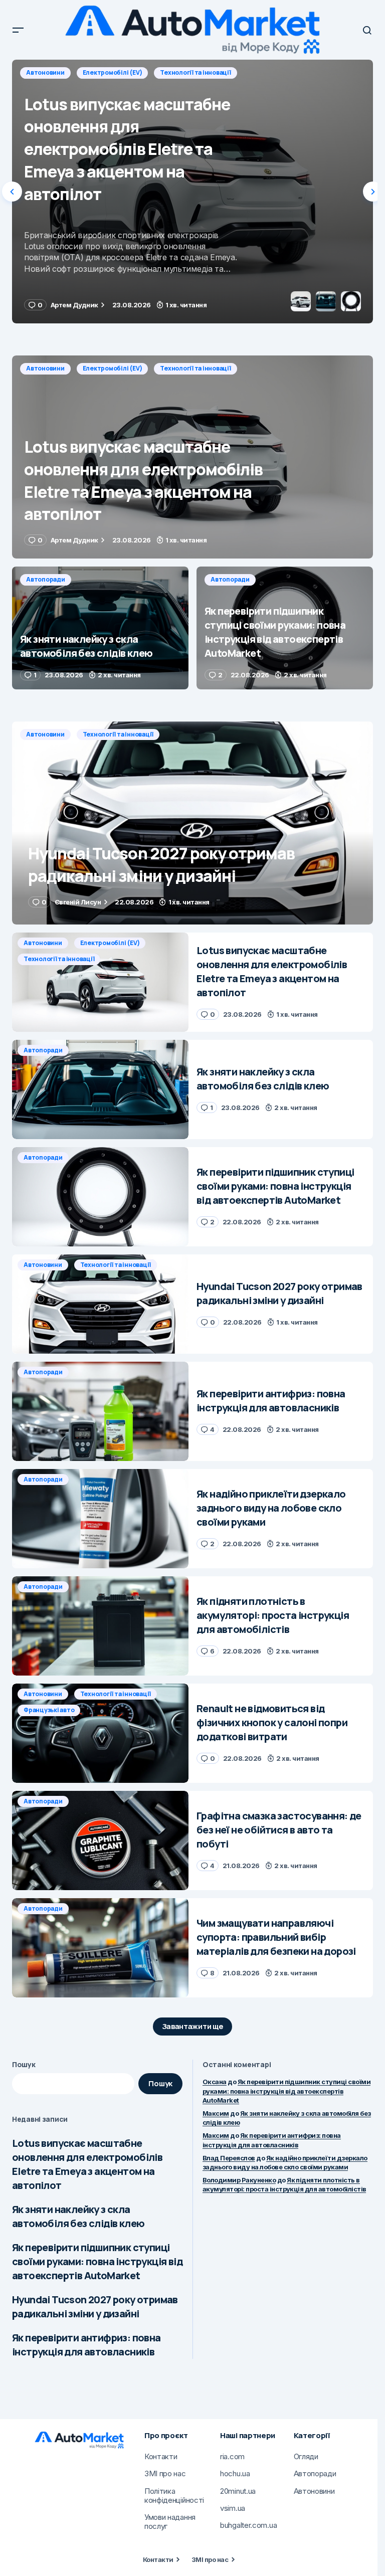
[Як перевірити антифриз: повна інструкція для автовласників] (100, 1411)
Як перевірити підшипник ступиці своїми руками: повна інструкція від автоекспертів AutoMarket (97, 2261)
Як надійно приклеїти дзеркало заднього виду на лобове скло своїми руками (285, 2162)
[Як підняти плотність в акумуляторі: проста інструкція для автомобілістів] (100, 1626)
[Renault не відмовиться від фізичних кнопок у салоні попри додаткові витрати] (100, 1733)
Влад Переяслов (229, 2158)
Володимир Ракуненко (239, 2180)
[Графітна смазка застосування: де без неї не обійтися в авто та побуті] (100, 1841)
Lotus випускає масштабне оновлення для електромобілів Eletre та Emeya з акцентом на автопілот (87, 2164)
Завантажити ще (193, 2026)
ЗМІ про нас (210, 2559)
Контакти (158, 2559)
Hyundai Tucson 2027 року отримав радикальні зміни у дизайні (95, 2307)
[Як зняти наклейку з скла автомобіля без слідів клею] (192, 192)
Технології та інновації (195, 368)
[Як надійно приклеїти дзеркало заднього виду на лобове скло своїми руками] (100, 1519)
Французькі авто (49, 1710)
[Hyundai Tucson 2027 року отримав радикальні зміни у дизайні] (192, 823)
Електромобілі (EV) (113, 368)
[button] (18, 30)
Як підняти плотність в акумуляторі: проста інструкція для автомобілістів (284, 2184)
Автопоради (46, 72)
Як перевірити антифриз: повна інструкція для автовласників (86, 2345)
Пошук (24, 2064)
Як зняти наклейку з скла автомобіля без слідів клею (78, 2216)
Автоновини (45, 368)
